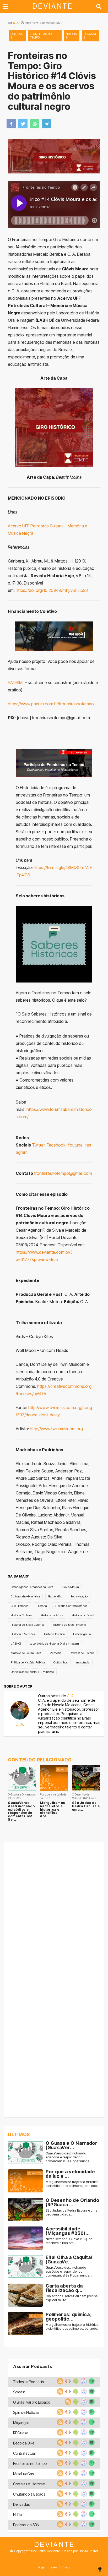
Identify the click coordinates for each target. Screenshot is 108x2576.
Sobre (54, 2567)
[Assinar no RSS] (60, 2383)
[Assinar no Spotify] (91, 2383)
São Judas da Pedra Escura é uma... (86, 1806)
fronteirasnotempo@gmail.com (63, 1173)
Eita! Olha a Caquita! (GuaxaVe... (69, 2260)
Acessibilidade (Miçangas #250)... (68, 2231)
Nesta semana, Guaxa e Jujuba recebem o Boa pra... (69, 2241)
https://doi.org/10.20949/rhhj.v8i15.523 (52, 590)
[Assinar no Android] (75, 2383)
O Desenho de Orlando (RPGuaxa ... (72, 2203)
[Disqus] (54, 1912)
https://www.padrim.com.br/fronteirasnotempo (51, 704)
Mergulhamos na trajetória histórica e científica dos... (52, 1809)
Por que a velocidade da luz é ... (70, 2174)
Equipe (42, 2567)
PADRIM (16, 683)
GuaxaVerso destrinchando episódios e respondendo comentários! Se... (21, 1811)
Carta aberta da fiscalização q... (64, 2288)
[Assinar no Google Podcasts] (67, 2383)
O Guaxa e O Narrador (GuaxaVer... (71, 2145)
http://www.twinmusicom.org (56, 1429)
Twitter (38, 1145)
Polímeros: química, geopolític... (68, 2317)
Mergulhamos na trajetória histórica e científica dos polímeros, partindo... (72, 2184)
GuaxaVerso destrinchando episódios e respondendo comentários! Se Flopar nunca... (69, 2157)
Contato (66, 2567)
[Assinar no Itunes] (83, 2383)
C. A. (16, 23)
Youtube (75, 1145)
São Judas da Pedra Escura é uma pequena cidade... (72, 2212)
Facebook (56, 1145)
